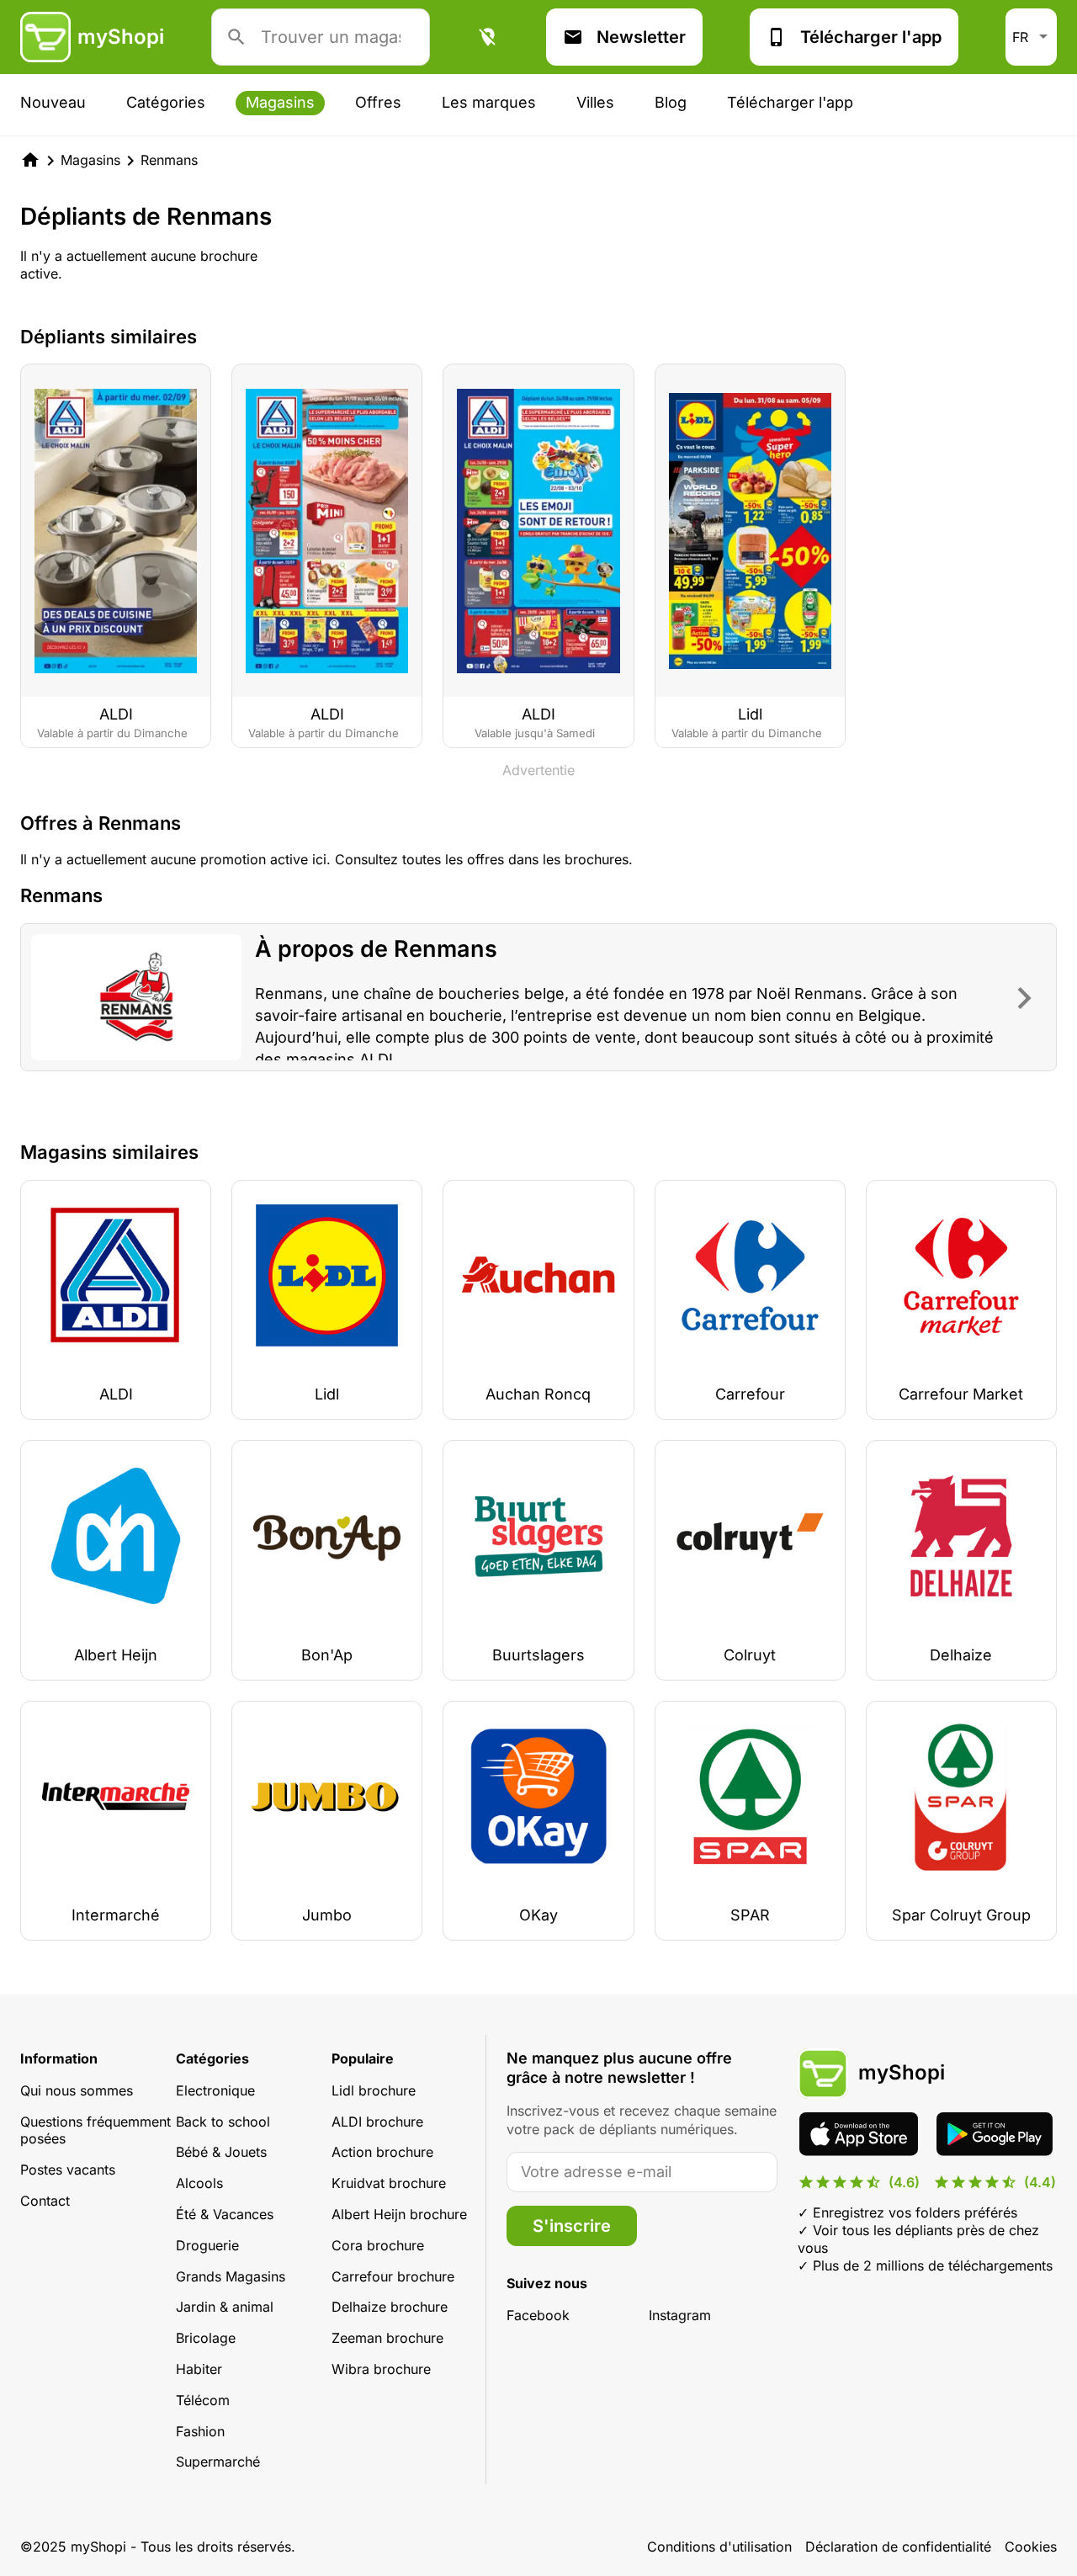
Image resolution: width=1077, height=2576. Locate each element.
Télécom (203, 2400)
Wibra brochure (381, 2369)
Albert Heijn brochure (399, 2214)
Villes (595, 102)
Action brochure (382, 2152)
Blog (671, 102)
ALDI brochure (377, 2122)
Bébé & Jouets (221, 2152)
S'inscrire (572, 2226)
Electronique (215, 2090)
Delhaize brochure (390, 2307)
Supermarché (218, 2462)
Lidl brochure (374, 2090)
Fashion (200, 2431)
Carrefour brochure (393, 2276)
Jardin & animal (225, 2307)
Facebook (538, 2315)
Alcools (199, 2183)
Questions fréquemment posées (95, 2130)
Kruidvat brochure (389, 2183)
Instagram (680, 2315)
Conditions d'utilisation (719, 2547)
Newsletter (641, 37)
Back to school (223, 2122)
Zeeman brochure (387, 2338)
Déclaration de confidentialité (898, 2547)
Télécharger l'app (871, 37)
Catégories (166, 102)
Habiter (199, 2369)
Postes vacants (68, 2170)
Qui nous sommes (77, 2090)
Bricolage (206, 2338)
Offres (378, 102)
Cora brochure (378, 2245)
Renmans (169, 160)
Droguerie (207, 2245)
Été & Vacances (225, 2214)
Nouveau (53, 102)
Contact (45, 2201)
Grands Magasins (231, 2276)
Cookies (1031, 2547)
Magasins (280, 102)
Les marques (489, 102)
